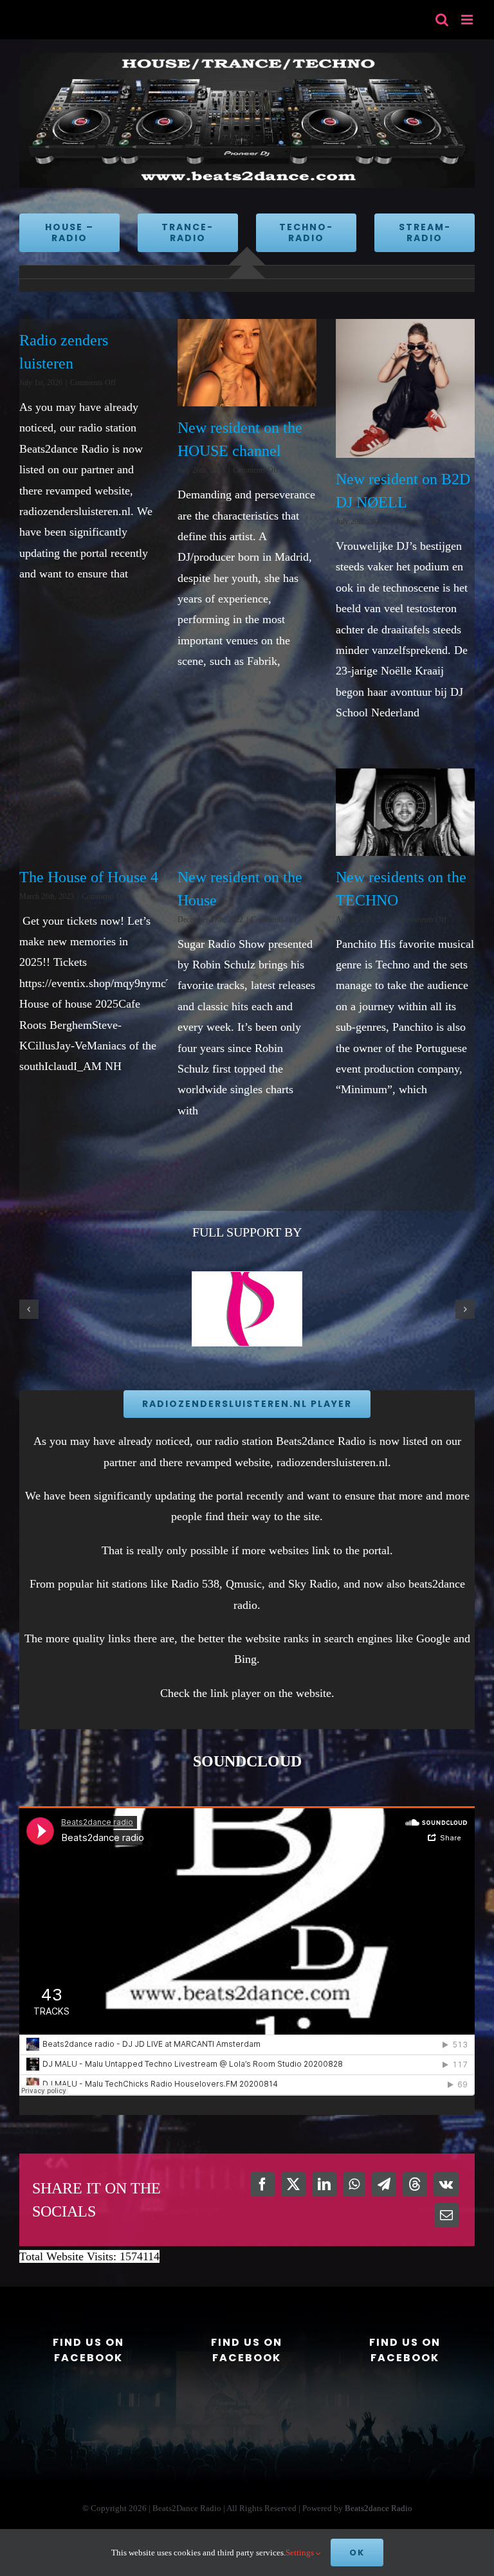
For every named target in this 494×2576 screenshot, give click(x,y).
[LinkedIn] (324, 2184)
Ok (357, 2553)
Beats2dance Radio (379, 2508)
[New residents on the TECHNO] (405, 812)
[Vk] (446, 2184)
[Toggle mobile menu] (468, 20)
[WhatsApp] (354, 2184)
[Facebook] (262, 2184)
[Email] (446, 2215)
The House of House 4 (89, 877)
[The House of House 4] (89, 812)
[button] (29, 1309)
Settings (301, 2553)
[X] (293, 2184)
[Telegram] (384, 2184)
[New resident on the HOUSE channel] (247, 363)
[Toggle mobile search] (442, 20)
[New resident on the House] (247, 812)
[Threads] (415, 2184)
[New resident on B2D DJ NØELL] (405, 388)
